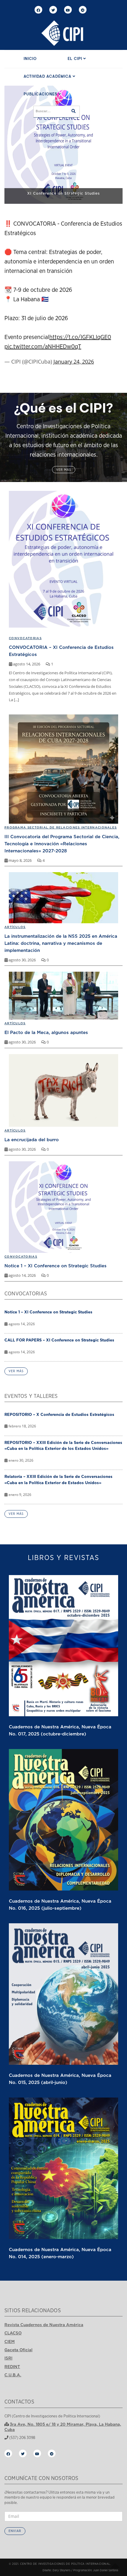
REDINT (12, 2367)
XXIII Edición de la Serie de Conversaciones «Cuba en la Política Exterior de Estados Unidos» (63, 191)
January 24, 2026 (74, 362)
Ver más (64, 470)
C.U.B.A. (13, 2375)
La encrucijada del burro (32, 1139)
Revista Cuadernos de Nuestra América (44, 2325)
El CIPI (75, 59)
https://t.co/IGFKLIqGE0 (80, 337)
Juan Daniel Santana (106, 2570)
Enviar (15, 2531)
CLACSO (13, 2333)
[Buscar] (74, 112)
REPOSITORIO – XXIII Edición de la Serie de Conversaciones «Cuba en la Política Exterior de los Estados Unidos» (63, 1446)
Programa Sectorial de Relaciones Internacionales (61, 827)
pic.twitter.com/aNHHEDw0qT (43, 347)
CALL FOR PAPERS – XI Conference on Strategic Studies (59, 1340)
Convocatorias (21, 1257)
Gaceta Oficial (18, 2350)
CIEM (10, 2341)
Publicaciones (41, 94)
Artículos (15, 927)
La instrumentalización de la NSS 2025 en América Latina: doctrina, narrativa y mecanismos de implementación (61, 943)
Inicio (30, 59)
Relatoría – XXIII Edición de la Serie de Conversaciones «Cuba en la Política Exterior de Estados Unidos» (58, 1480)
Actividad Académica (48, 77)
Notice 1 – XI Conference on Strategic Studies (56, 1266)
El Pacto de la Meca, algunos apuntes (46, 1032)
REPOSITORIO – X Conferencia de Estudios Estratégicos (59, 1414)
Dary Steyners (61, 2570)
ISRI (8, 2358)
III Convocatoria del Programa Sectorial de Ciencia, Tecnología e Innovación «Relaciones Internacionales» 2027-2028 (62, 844)
